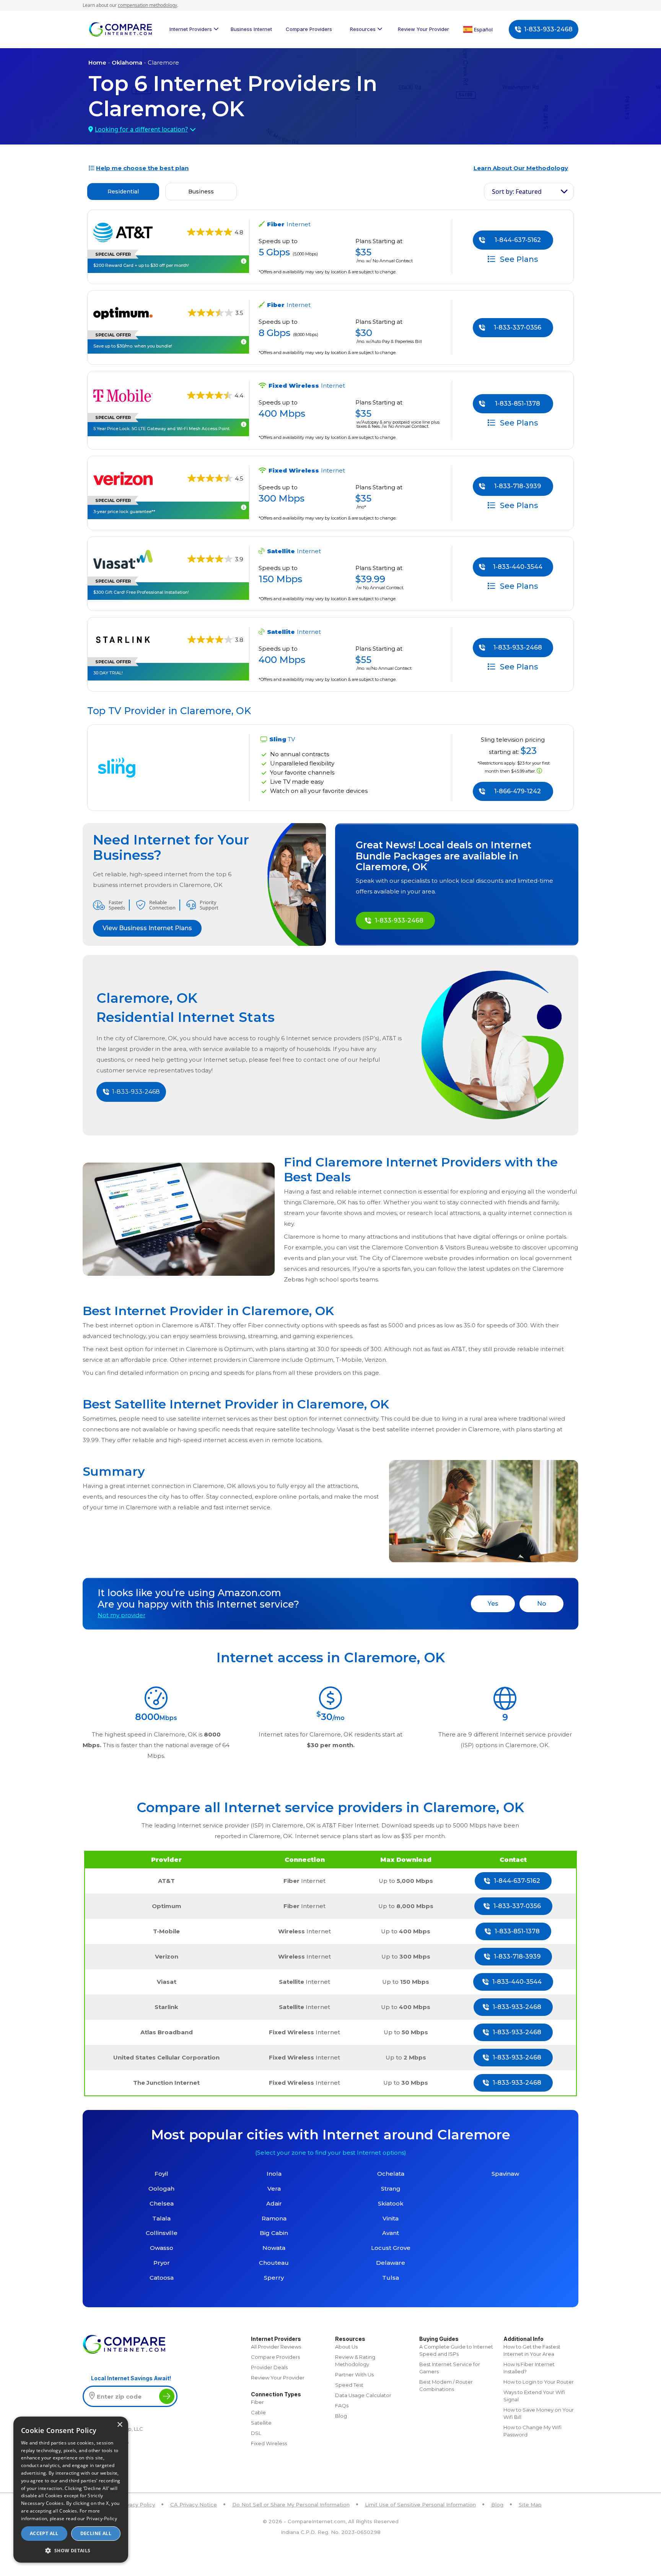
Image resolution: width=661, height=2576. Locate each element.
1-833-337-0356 (518, 327)
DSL (256, 2433)
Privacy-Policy (102, 2518)
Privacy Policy (137, 2505)
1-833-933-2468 (548, 29)
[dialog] (71, 2490)
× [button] (120, 2425)
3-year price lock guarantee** (124, 512)
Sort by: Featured (517, 192)
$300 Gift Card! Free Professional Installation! (141, 592)
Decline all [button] (96, 2533)
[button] (71, 2550)
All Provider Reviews (276, 2347)
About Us (346, 2347)
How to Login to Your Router (539, 2382)
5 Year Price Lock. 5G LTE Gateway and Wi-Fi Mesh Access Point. (162, 429)
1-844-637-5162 (518, 240)
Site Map (530, 2505)
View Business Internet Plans (147, 928)
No (542, 1604)
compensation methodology (147, 5)
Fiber (257, 2402)
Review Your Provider (423, 29)
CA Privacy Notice (194, 2505)
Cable (258, 2412)
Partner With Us (354, 2375)
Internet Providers (191, 29)
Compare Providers (309, 29)
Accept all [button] (44, 2533)
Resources (363, 29)
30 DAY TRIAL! (108, 673)
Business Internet (251, 29)
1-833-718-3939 (518, 486)
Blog (341, 2416)
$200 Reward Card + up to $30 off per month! (141, 265)
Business (201, 192)
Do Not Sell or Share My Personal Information (291, 2505)
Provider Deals (269, 2367)
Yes (493, 1604)
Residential (123, 192)
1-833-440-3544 (518, 567)
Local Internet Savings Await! (131, 2378)
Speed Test (349, 2385)
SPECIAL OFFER (113, 254)
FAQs (342, 2405)
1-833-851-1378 (518, 404)
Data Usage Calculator (363, 2395)
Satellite (261, 2423)
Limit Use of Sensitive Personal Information (420, 2505)
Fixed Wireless (269, 2443)
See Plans (518, 259)
